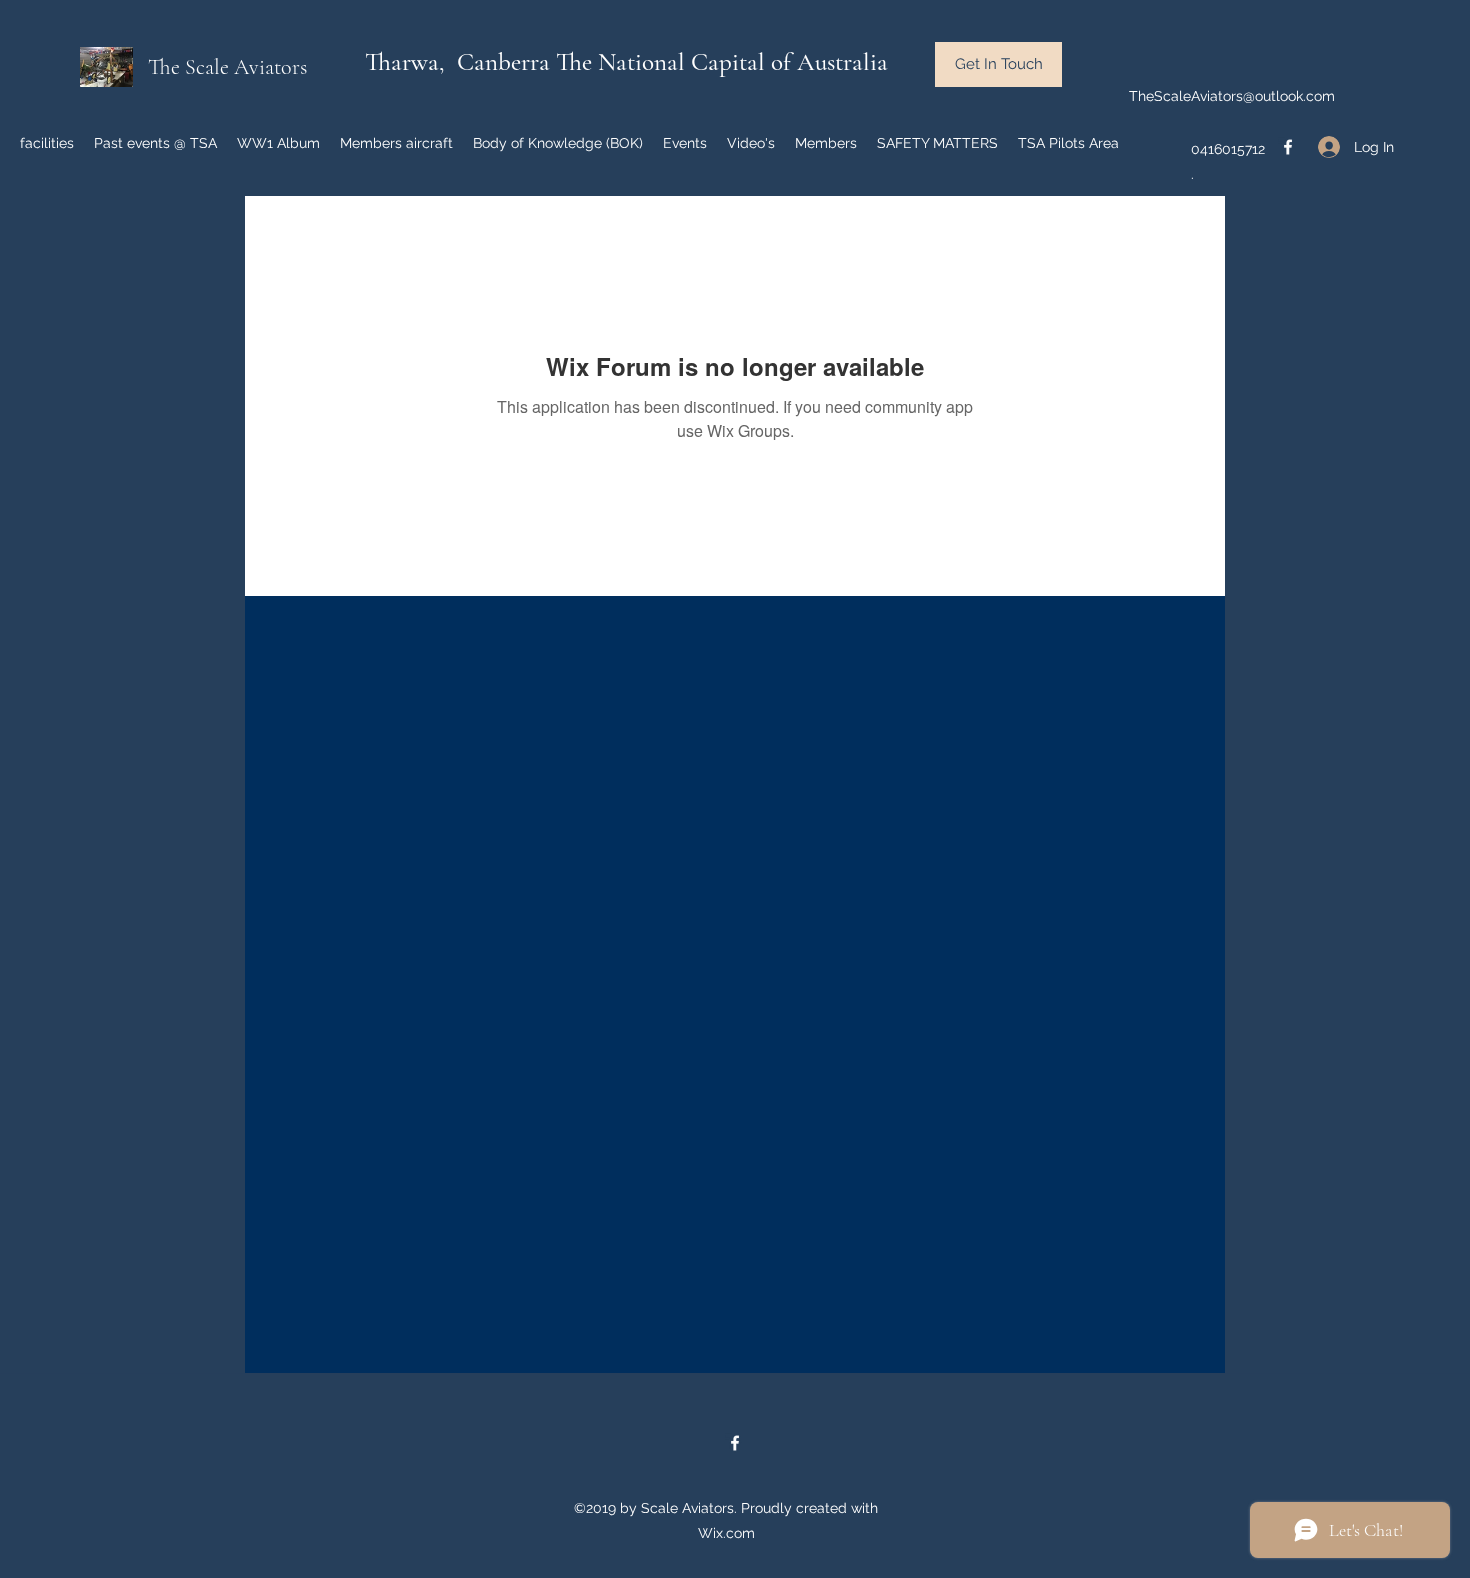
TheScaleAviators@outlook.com (1232, 96)
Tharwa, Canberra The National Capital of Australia (626, 62)
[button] (998, 64)
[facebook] (1288, 147)
